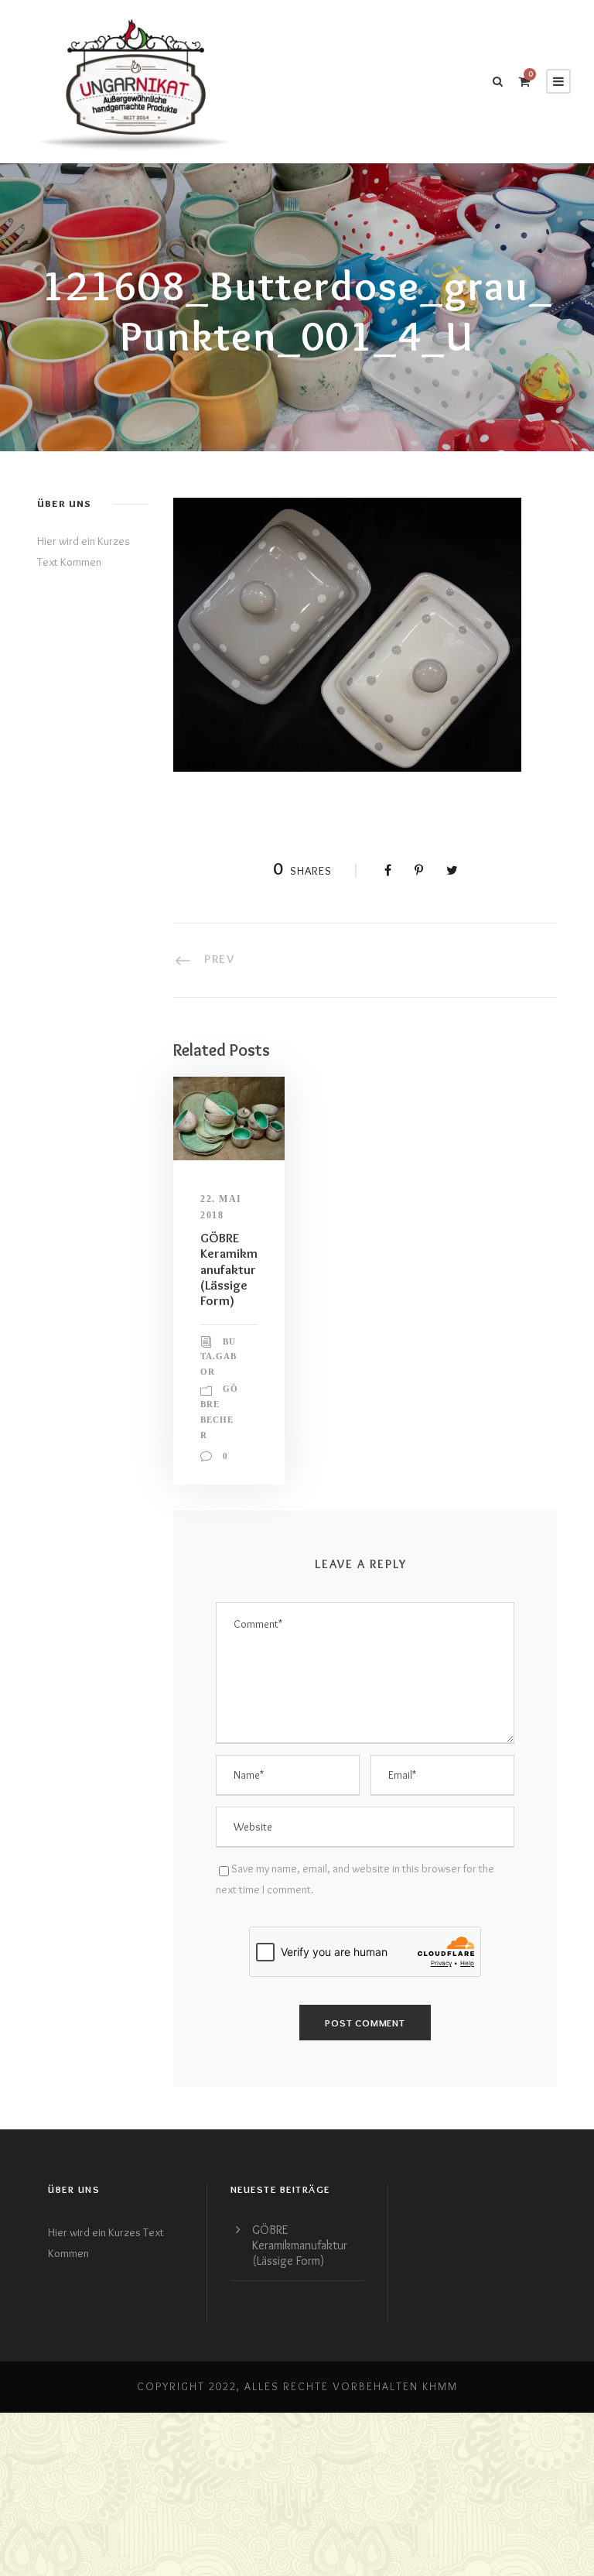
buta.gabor (218, 1357)
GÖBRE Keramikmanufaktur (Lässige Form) (229, 1269)
